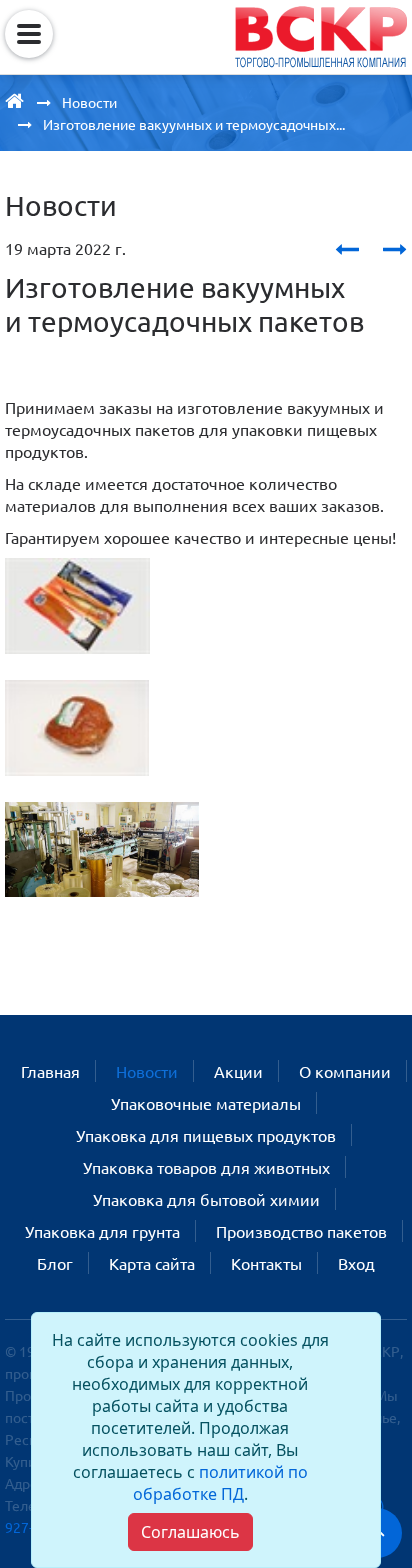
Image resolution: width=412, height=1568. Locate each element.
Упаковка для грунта (102, 1231)
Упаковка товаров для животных (206, 1167)
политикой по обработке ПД (220, 1483)
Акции (238, 1071)
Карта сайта (152, 1263)
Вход (356, 1263)
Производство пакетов (301, 1231)
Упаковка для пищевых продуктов (206, 1135)
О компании (345, 1071)
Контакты (266, 1263)
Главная (50, 1071)
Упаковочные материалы (206, 1103)
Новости (147, 1071)
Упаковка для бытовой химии (206, 1199)
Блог (55, 1263)
